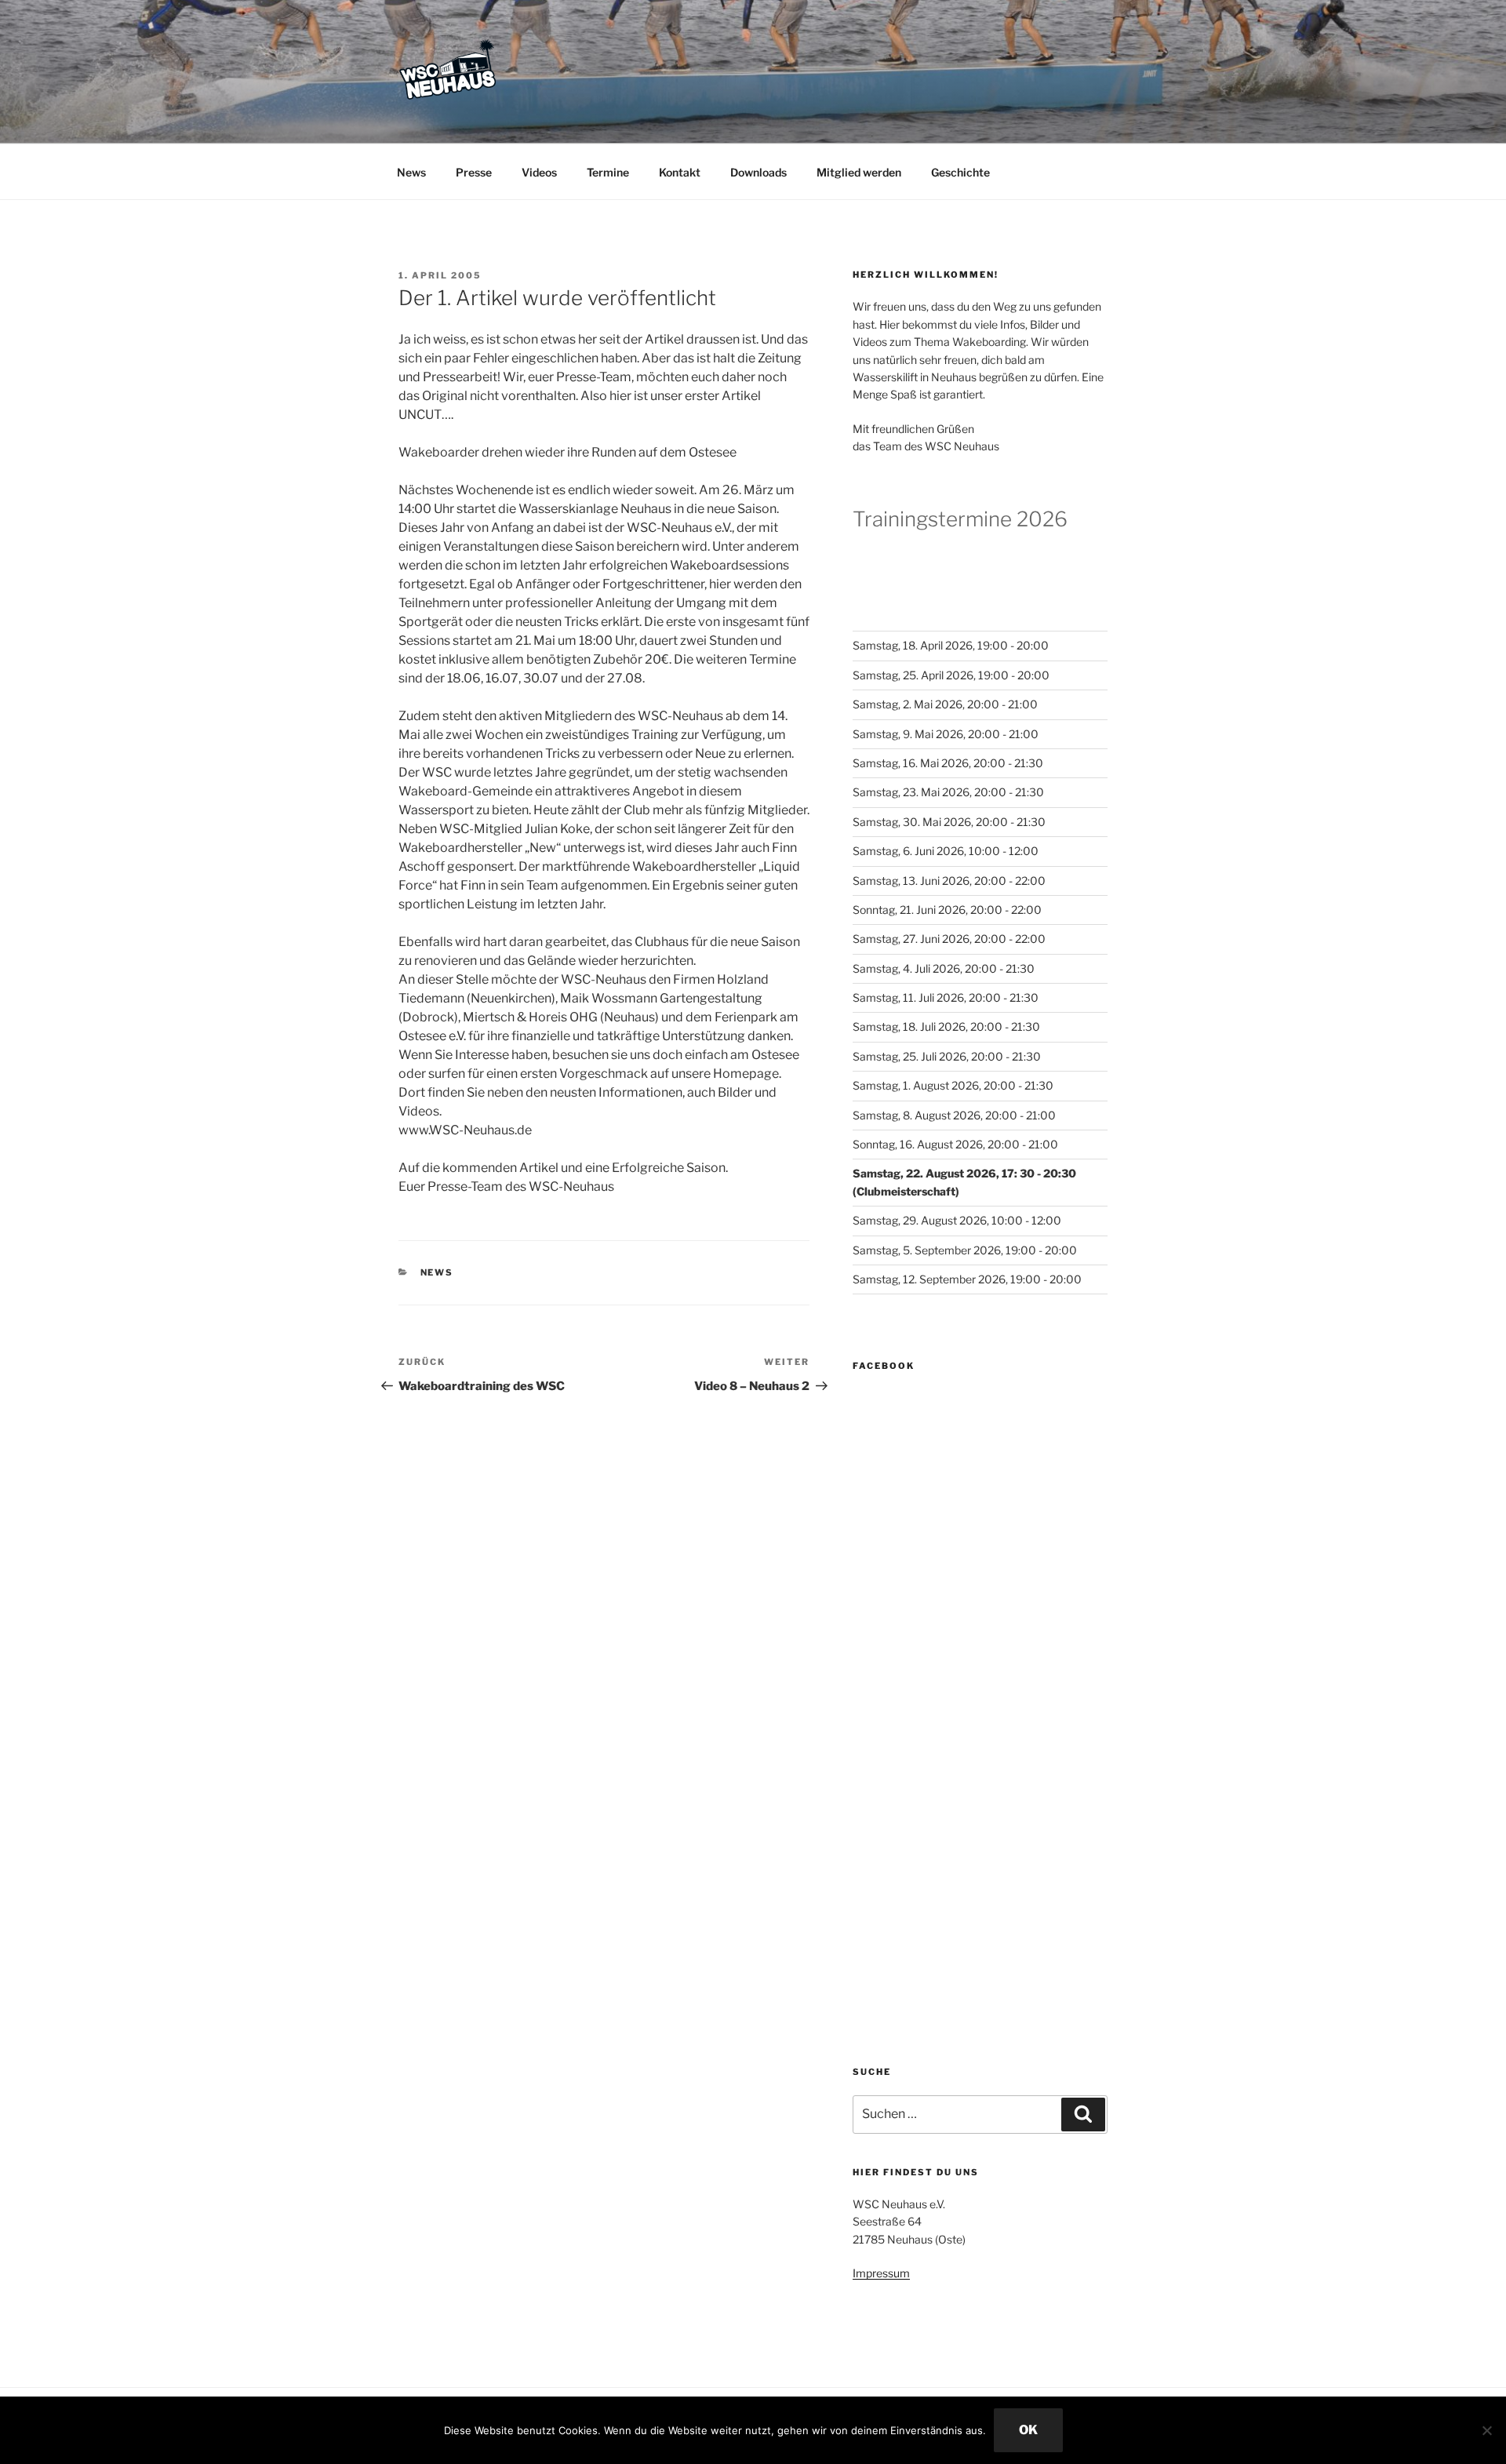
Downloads (758, 172)
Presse (474, 172)
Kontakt (680, 172)
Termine (608, 172)
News (411, 172)
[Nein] (1486, 2430)
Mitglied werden (859, 172)
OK (1028, 2430)
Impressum (881, 2273)
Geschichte (960, 172)
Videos (539, 172)
